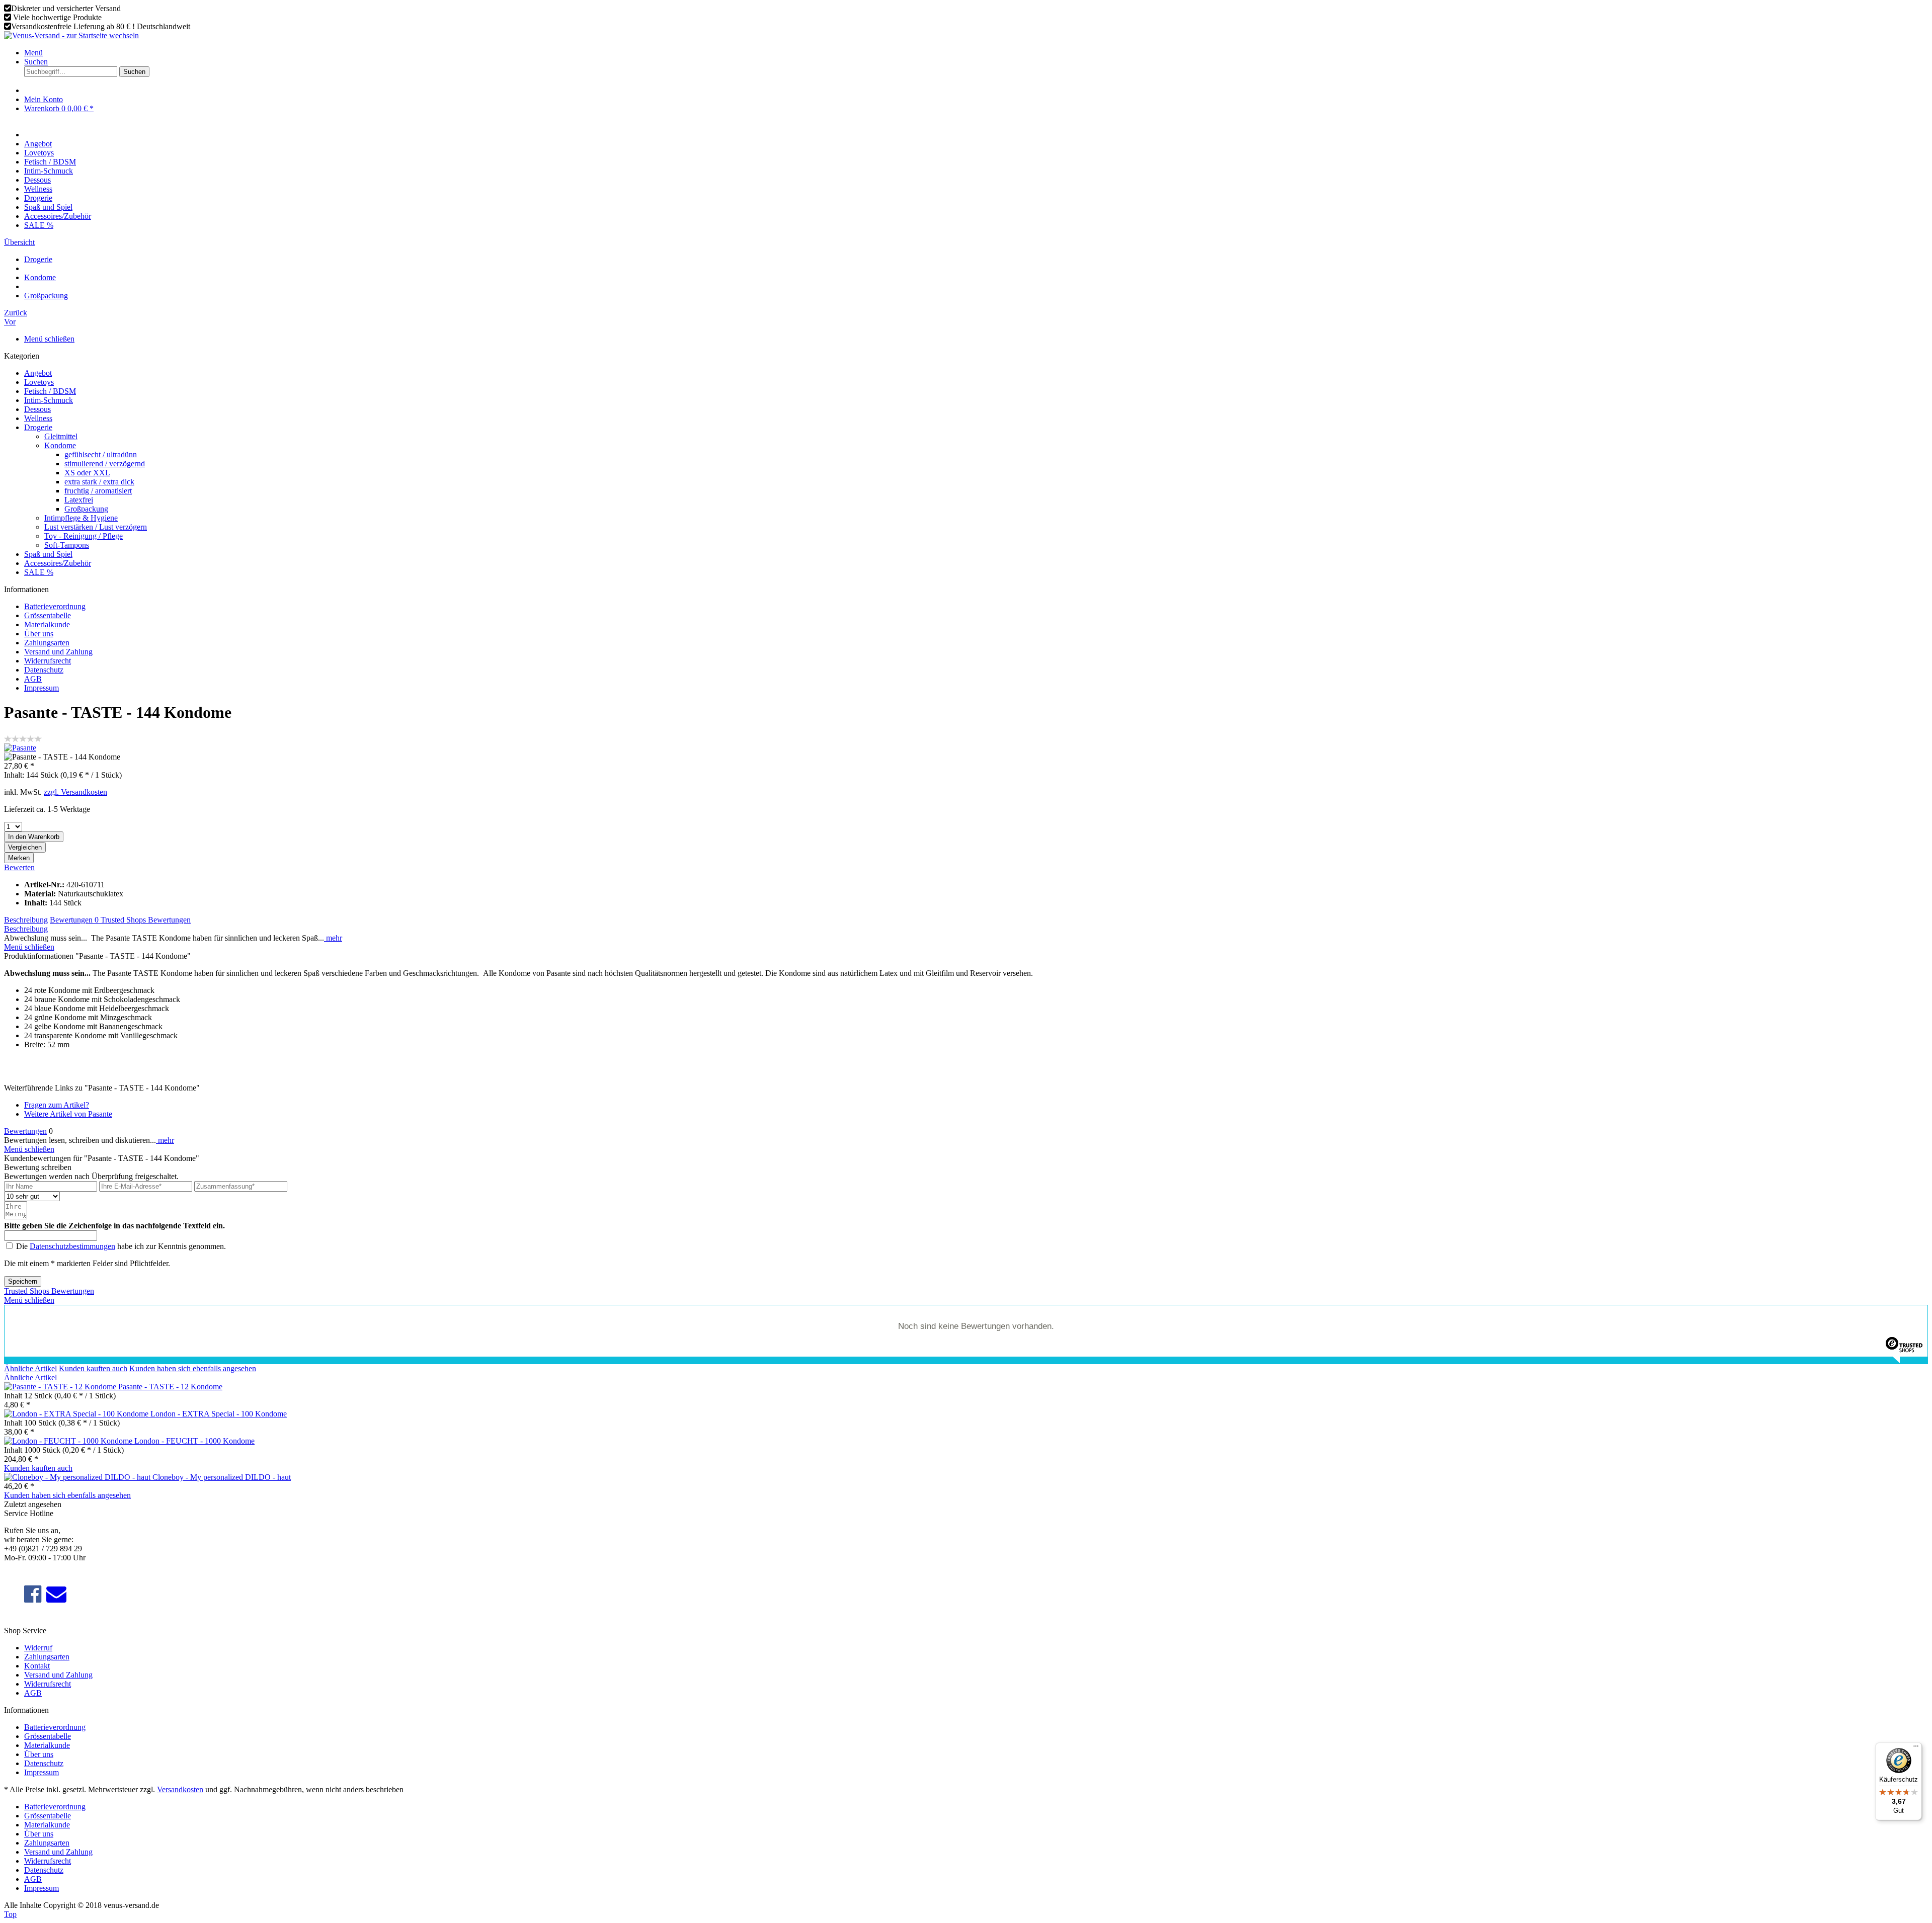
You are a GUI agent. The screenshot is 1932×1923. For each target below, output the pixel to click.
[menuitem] (976, 53)
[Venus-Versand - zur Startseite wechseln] (71, 35)
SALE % (39, 572)
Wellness (38, 418)
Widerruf (38, 1648)
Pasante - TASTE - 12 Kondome (170, 1387)
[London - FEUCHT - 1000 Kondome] (69, 1441)
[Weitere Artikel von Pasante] (20, 748)
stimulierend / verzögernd (105, 464)
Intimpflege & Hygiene (81, 518)
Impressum (42, 688)
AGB (33, 679)
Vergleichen (25, 847)
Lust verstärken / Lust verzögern (96, 527)
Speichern (23, 1281)
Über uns (39, 634)
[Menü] (1916, 1748)
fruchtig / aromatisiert (98, 491)
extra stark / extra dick (99, 482)
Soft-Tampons (67, 545)
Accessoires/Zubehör (58, 563)
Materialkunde (47, 624)
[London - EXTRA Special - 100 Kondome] (77, 1414)
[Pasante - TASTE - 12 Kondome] (61, 1387)
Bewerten (19, 867)
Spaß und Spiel (48, 554)
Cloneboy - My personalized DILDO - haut (222, 1477)
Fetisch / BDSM (50, 391)
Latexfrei (79, 500)
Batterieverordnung (55, 606)
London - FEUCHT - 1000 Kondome (194, 1441)
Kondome (60, 445)
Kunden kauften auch (93, 1368)
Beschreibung (26, 920)
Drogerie (38, 427)
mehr (333, 938)
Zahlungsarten (47, 643)
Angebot (38, 373)
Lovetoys (39, 382)
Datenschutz (44, 670)
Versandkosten (180, 1789)
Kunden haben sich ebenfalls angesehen (193, 1368)
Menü (33, 53)
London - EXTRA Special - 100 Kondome (219, 1414)
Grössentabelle (48, 615)
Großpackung (86, 509)
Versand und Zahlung (58, 652)
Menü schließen (49, 339)
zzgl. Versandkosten (75, 792)
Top (10, 1914)
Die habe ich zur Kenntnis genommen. (121, 1246)
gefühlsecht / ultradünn (101, 454)
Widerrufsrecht (48, 661)
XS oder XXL (87, 473)
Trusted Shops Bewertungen (146, 920)
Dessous (37, 409)
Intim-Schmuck (49, 400)
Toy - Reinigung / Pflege (84, 536)
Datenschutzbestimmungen (72, 1246)
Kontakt (37, 1666)
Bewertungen (74, 920)
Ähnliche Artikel (30, 1368)
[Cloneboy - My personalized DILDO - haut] (78, 1477)
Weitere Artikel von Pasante (68, 1114)
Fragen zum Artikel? (57, 1105)
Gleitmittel (61, 436)
